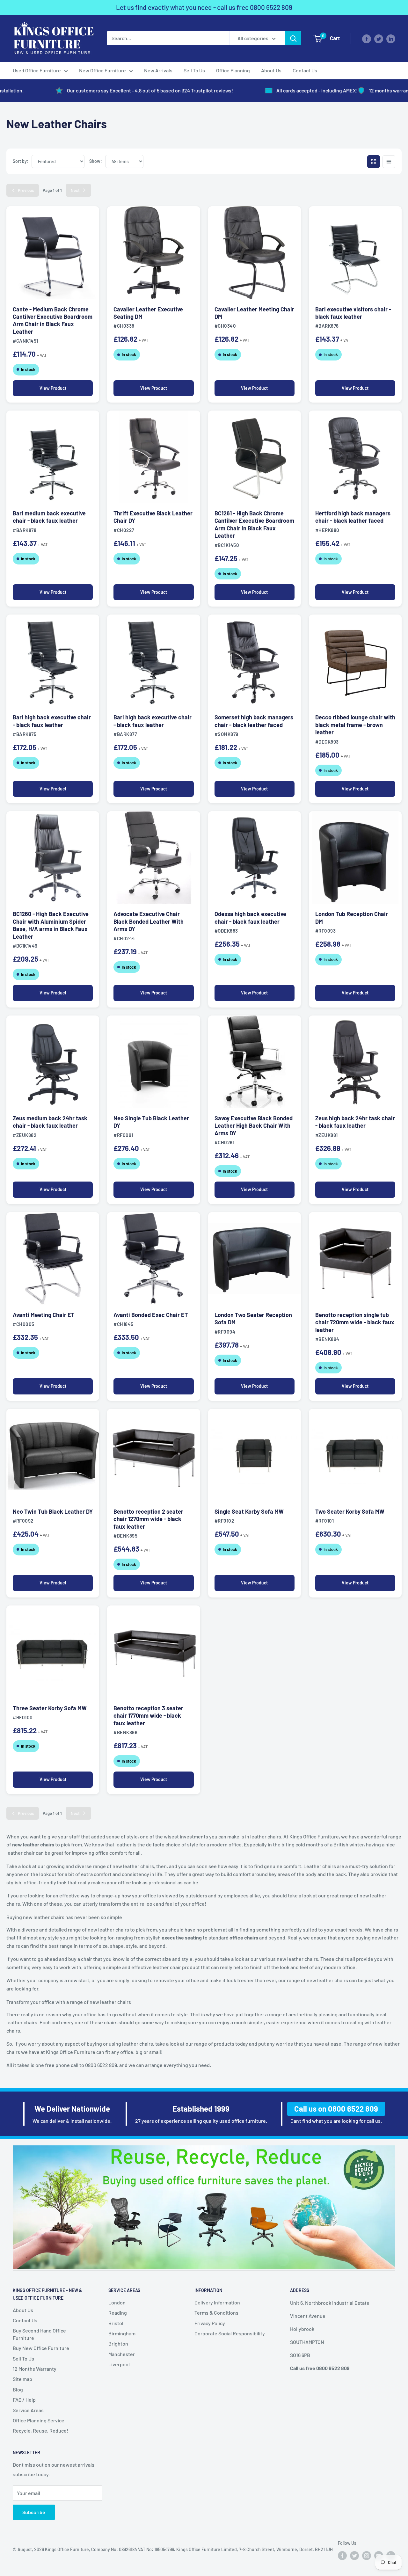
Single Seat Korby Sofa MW (249, 1511)
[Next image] (89, 253)
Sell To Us (194, 70)
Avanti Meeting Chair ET (44, 1315)
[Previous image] (17, 253)
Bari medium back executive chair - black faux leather (49, 517)
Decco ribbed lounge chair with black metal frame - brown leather (355, 725)
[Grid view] (374, 162)
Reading (118, 2313)
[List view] (389, 162)
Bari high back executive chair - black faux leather (52, 721)
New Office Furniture (102, 70)
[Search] (293, 38)
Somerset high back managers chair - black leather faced (254, 721)
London (117, 2302)
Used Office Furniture (37, 70)
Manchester (122, 2354)
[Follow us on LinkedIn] (391, 38)
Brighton (118, 2343)
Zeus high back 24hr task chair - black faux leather (355, 1122)
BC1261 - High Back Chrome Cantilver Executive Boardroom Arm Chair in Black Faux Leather (254, 524)
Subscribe (34, 2512)
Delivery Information (217, 2302)
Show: (96, 161)
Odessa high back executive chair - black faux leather (250, 917)
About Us (271, 70)
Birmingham (122, 2333)
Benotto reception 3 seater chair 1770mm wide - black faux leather (148, 1716)
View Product (53, 388)
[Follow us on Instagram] (367, 2556)
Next (75, 190)
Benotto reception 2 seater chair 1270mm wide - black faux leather (148, 1519)
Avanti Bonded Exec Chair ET (151, 1315)
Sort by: (21, 161)
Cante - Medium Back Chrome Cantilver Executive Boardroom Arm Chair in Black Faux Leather (53, 320)
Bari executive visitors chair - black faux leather (353, 313)
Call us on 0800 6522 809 (336, 2109)
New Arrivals (158, 70)
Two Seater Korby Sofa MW (350, 1511)
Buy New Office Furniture (41, 2348)
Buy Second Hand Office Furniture (39, 2334)
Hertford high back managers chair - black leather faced (353, 517)
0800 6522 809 (271, 7)
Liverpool (119, 2364)
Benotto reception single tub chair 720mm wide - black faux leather (355, 1322)
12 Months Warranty (35, 2369)
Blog (18, 2389)
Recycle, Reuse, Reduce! (40, 2430)
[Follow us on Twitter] (379, 38)
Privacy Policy (210, 2323)
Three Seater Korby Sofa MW (50, 1708)
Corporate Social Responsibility (230, 2333)
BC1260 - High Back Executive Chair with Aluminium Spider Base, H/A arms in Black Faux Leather (51, 925)
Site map (22, 2379)
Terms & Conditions (216, 2313)
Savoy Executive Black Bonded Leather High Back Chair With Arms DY (254, 1126)
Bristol (116, 2323)
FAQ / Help (24, 2400)
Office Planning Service (39, 2420)
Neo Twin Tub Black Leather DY (53, 1511)
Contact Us (305, 70)
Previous (26, 190)
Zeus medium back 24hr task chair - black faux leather (50, 1122)
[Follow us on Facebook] (367, 38)
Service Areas (28, 2410)
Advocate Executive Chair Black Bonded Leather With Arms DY (149, 921)
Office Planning (233, 70)
